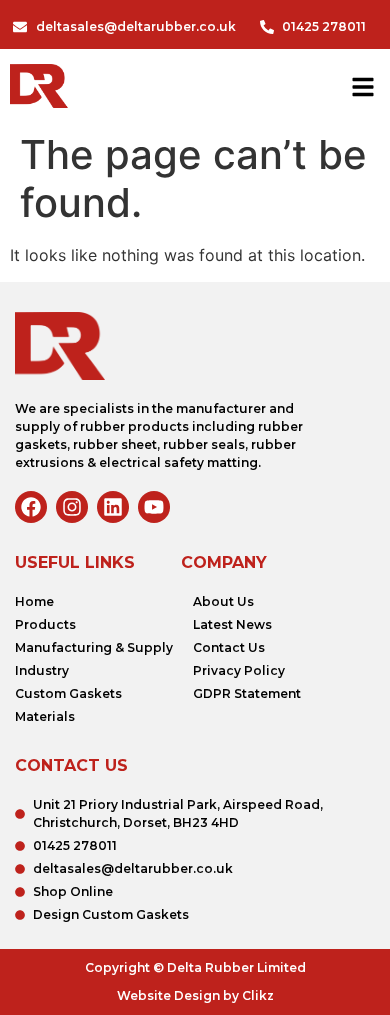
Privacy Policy (239, 670)
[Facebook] (31, 507)
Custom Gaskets (68, 693)
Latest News (232, 624)
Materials (45, 716)
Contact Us (229, 647)
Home (34, 601)
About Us (223, 601)
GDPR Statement (247, 693)
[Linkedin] (113, 507)
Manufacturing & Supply (94, 647)
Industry (42, 670)
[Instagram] (72, 507)
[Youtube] (154, 507)
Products (45, 624)
